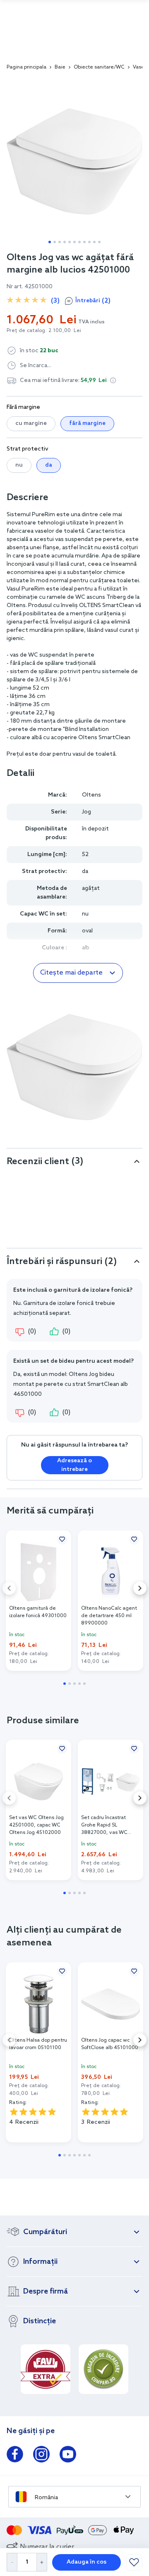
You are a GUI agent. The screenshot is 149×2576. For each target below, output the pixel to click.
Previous (9, 1588)
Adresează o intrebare (74, 1465)
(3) (55, 301)
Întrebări (93, 301)
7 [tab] (79, 242)
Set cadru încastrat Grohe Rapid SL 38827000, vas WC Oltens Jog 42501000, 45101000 (108, 1825)
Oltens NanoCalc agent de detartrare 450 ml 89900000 (109, 1616)
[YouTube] (68, 2456)
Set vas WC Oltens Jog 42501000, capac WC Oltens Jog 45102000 (36, 1825)
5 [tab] (70, 242)
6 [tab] (74, 242)
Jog (87, 812)
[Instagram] (41, 2456)
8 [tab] (84, 242)
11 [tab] (99, 242)
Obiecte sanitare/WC (99, 67)
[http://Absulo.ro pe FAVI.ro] (46, 2369)
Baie (60, 67)
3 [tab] (60, 242)
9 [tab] (89, 242)
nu (19, 465)
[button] (113, 380)
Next (140, 1588)
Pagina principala (26, 67)
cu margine (31, 423)
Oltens (91, 795)
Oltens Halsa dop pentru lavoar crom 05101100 (38, 2044)
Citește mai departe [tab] (71, 973)
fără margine (87, 423)
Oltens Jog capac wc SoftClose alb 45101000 (110, 2044)
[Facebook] (15, 2456)
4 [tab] (65, 242)
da (49, 465)
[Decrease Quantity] (12, 2562)
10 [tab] (94, 242)
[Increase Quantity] (42, 2562)
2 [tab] (55, 242)
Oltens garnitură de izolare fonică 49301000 (38, 1612)
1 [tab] (50, 242)
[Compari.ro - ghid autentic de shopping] (103, 2369)
